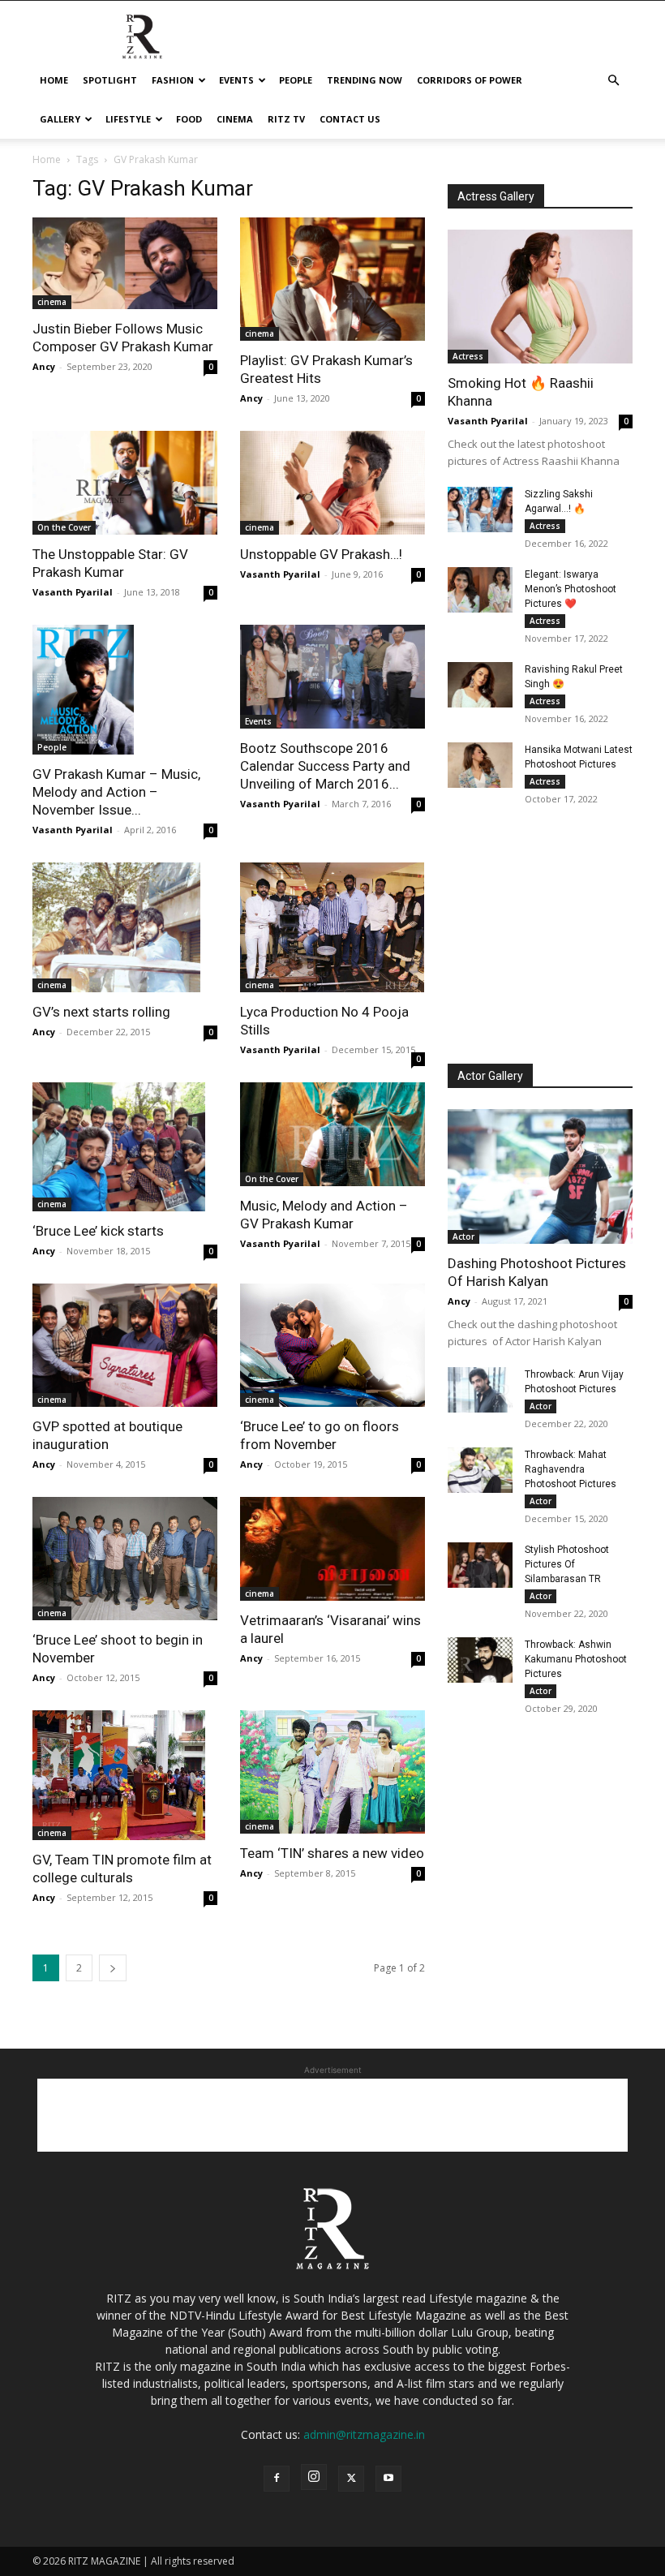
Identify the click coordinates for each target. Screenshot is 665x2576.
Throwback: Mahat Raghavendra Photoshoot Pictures (571, 1469)
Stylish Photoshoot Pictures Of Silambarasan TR (567, 1564)
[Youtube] (388, 2479)
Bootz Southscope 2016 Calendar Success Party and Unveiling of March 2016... (325, 766)
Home (54, 80)
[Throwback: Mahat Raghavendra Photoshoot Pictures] (480, 1470)
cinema (235, 119)
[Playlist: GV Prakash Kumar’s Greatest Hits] (332, 279)
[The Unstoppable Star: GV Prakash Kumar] (125, 483)
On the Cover (64, 527)
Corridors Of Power (470, 80)
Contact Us (350, 119)
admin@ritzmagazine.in (364, 2434)
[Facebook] (277, 2479)
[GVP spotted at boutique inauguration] (125, 1345)
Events (236, 80)
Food (189, 119)
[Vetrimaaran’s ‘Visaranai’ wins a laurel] (332, 1548)
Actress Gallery (496, 196)
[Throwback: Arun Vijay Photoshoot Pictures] (480, 1390)
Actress (468, 356)
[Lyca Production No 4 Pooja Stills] (332, 927)
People (296, 80)
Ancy (44, 366)
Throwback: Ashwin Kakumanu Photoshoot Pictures (576, 1659)
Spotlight (110, 80)
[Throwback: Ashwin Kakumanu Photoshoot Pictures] (480, 1660)
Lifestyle (128, 119)
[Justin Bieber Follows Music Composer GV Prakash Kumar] (125, 263)
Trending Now (365, 80)
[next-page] (113, 1968)
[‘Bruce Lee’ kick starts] (125, 1147)
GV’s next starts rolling (101, 1012)
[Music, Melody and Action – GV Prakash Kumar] (332, 1134)
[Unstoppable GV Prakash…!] (332, 483)
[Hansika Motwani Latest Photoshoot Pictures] (480, 765)
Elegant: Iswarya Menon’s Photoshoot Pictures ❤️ (571, 589)
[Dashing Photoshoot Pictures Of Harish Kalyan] (540, 1176)
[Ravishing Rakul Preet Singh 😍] (480, 685)
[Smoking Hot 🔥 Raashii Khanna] (540, 297)
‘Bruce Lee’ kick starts (98, 1231)
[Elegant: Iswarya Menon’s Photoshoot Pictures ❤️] (480, 590)
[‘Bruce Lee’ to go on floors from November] (332, 1345)
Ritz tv (286, 119)
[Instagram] (314, 2477)
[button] (613, 81)
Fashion (173, 80)
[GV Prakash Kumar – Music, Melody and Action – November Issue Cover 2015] (125, 690)
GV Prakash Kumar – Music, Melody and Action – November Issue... (116, 792)
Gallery (60, 119)
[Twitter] (351, 2479)
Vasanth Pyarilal (73, 592)
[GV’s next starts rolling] (125, 927)
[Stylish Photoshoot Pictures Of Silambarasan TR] (480, 1565)
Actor (463, 1236)
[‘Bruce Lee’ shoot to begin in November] (125, 1559)
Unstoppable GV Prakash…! (321, 554)
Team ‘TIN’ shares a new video (332, 1853)
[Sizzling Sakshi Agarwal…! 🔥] (480, 510)
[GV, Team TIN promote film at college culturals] (125, 1775)
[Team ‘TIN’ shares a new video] (332, 1772)
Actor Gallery (490, 1076)
